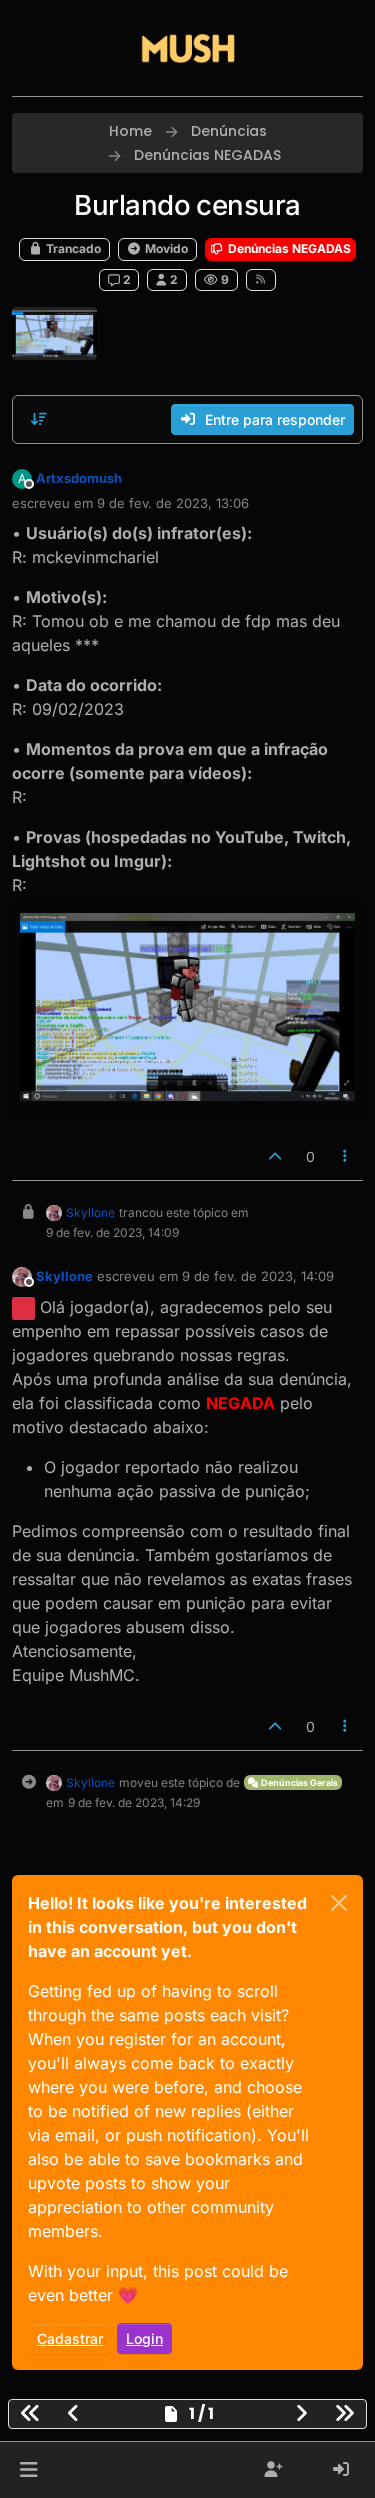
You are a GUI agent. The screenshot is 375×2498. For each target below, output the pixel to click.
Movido (165, 248)
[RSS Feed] (261, 280)
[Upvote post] (275, 1156)
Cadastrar (70, 2338)
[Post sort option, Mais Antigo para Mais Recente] (39, 419)
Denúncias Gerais (298, 1782)
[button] (28, 2470)
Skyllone (90, 1212)
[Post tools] (346, 1156)
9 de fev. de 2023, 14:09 (258, 1276)
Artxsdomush (79, 478)
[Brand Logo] (188, 48)
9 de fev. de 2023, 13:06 (173, 503)
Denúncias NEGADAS (288, 248)
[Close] (339, 1903)
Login (144, 2338)
